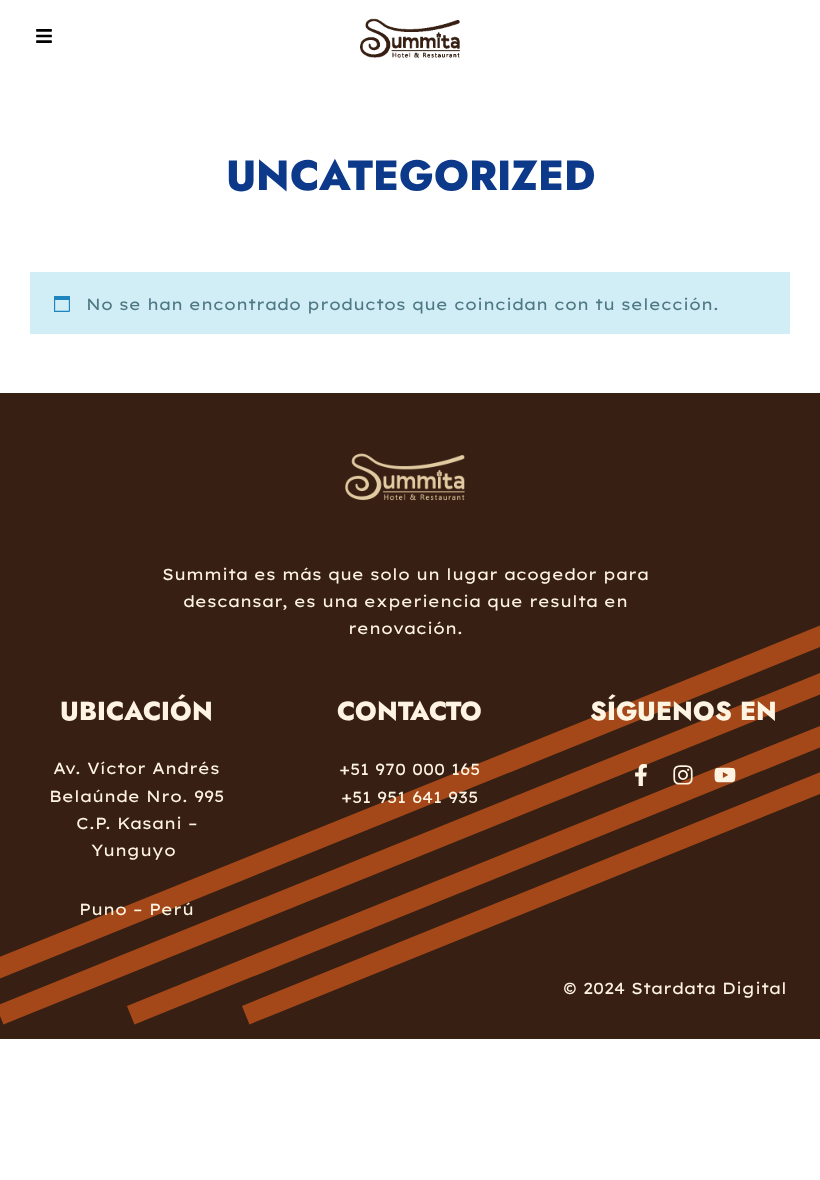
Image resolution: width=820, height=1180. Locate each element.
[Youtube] (725, 775)
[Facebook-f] (641, 775)
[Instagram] (683, 775)
